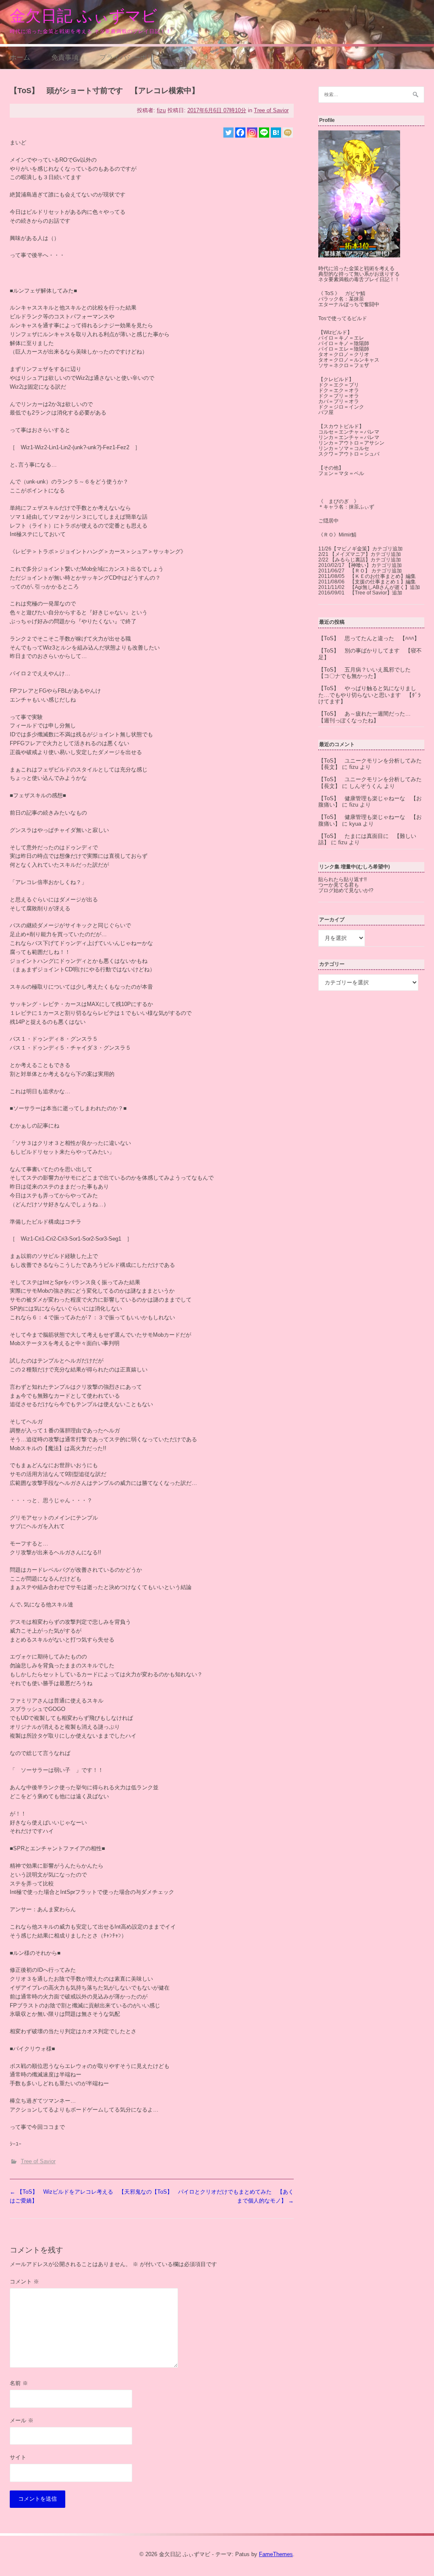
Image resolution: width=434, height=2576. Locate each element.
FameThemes (276, 2554)
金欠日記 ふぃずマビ (83, 16)
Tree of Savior (271, 110)
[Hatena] (276, 133)
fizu (161, 110)
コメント (24, 2282)
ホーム (20, 57)
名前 (19, 2383)
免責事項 (65, 57)
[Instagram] (252, 133)
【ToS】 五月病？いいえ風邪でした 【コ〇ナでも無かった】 (367, 673)
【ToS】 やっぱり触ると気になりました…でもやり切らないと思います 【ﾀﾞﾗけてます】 (370, 695)
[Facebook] (240, 133)
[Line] (264, 133)
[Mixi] (288, 133)
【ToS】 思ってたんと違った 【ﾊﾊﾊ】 (369, 638)
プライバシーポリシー (134, 57)
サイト (18, 2457)
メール (22, 2420)
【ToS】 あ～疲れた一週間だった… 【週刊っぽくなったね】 (367, 717)
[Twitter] (228, 133)
